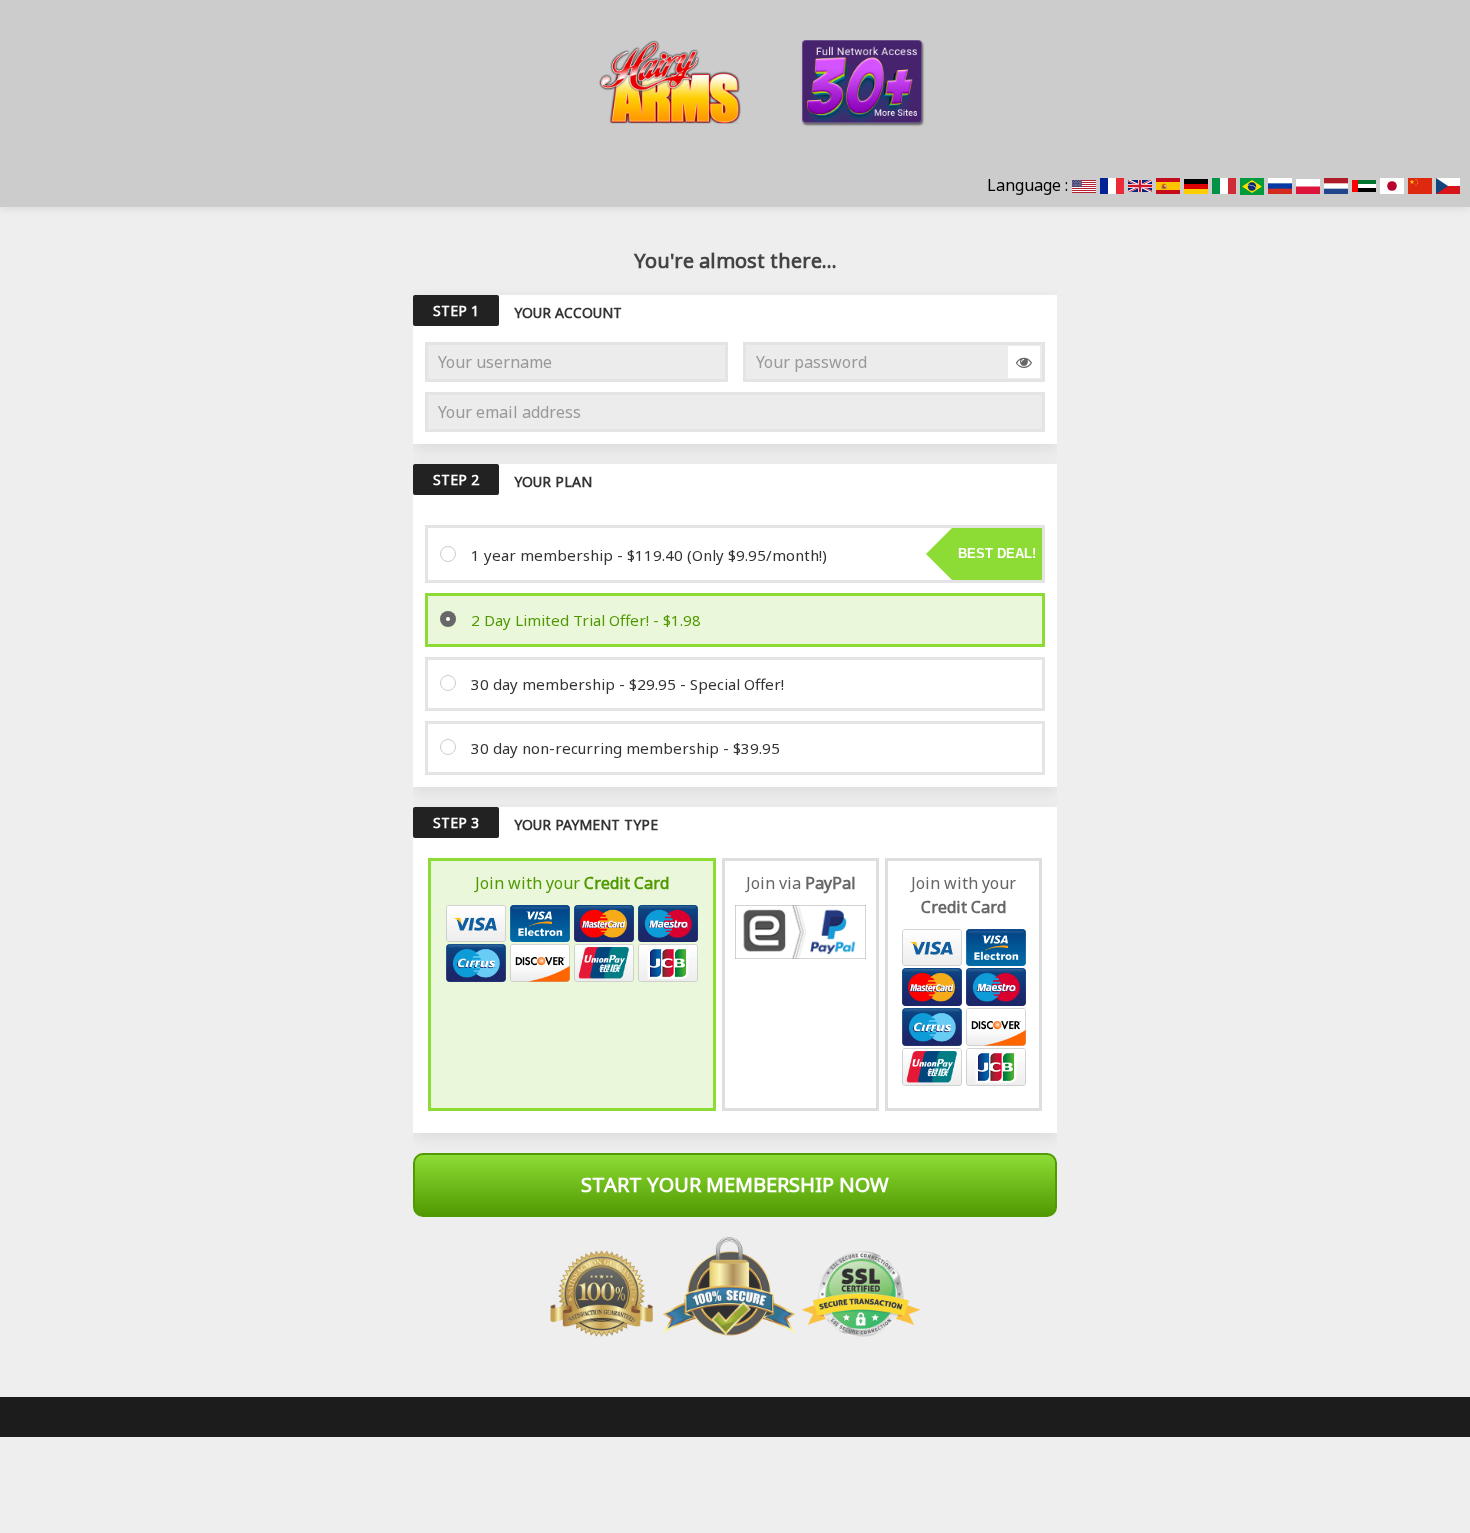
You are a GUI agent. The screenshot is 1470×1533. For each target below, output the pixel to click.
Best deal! (997, 553)
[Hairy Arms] (735, 81)
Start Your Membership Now (735, 1184)
